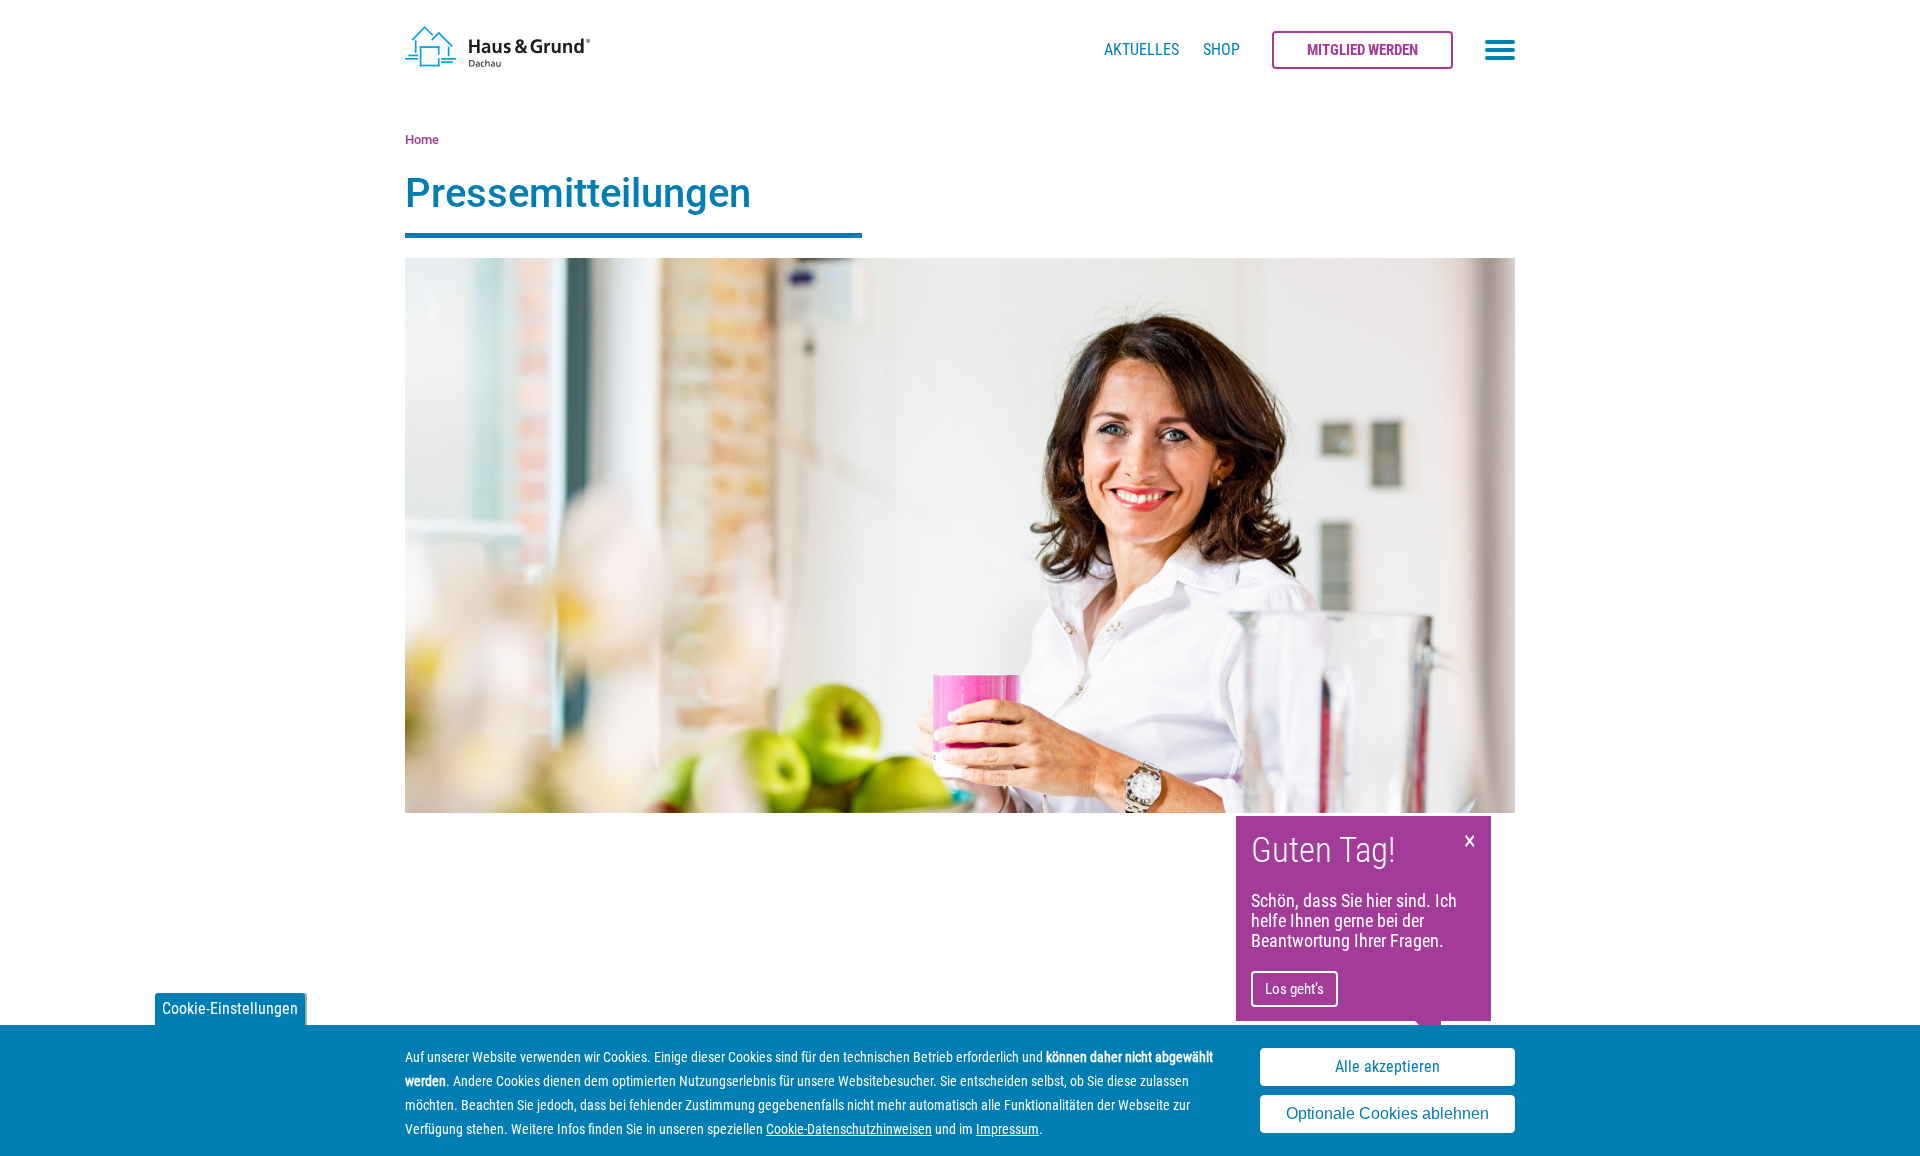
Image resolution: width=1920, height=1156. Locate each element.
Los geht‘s (1294, 989)
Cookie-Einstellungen (230, 1008)
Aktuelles (1141, 49)
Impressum (1007, 1129)
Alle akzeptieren (1387, 1066)
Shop (1221, 49)
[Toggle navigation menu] (1500, 50)
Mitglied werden (1362, 50)
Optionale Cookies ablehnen (1387, 1114)
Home (422, 139)
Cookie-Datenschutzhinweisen (849, 1129)
